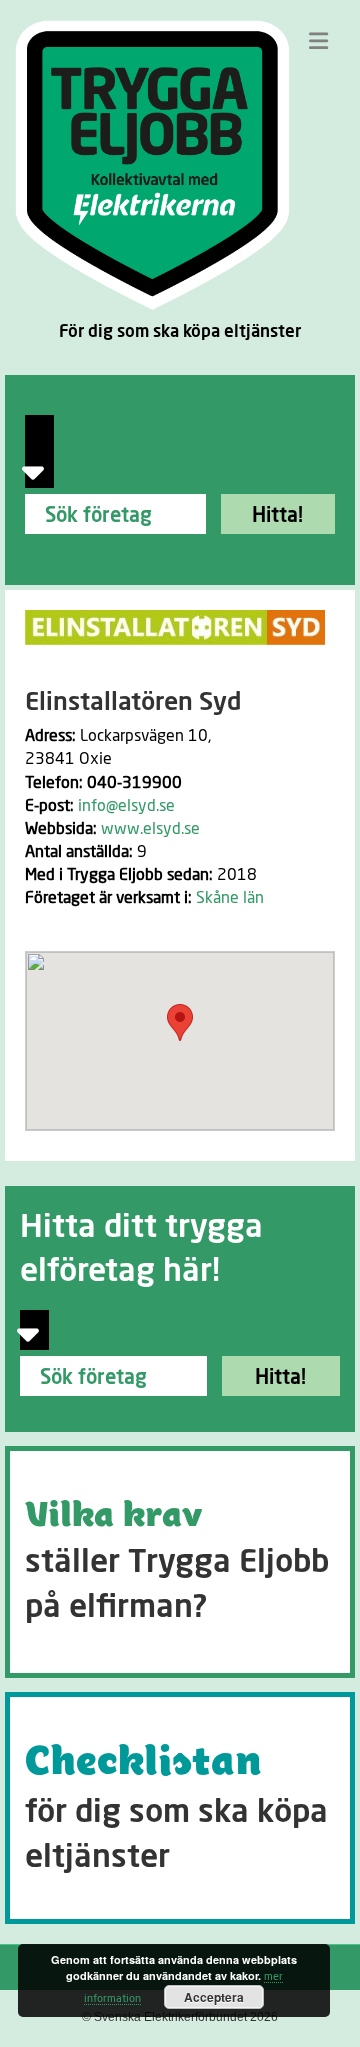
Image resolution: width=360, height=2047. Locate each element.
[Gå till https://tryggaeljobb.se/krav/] (180, 1562)
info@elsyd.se (126, 806)
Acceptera (214, 1997)
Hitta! (277, 516)
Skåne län (230, 898)
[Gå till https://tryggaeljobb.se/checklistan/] (180, 1808)
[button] (180, 1022)
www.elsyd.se (150, 829)
